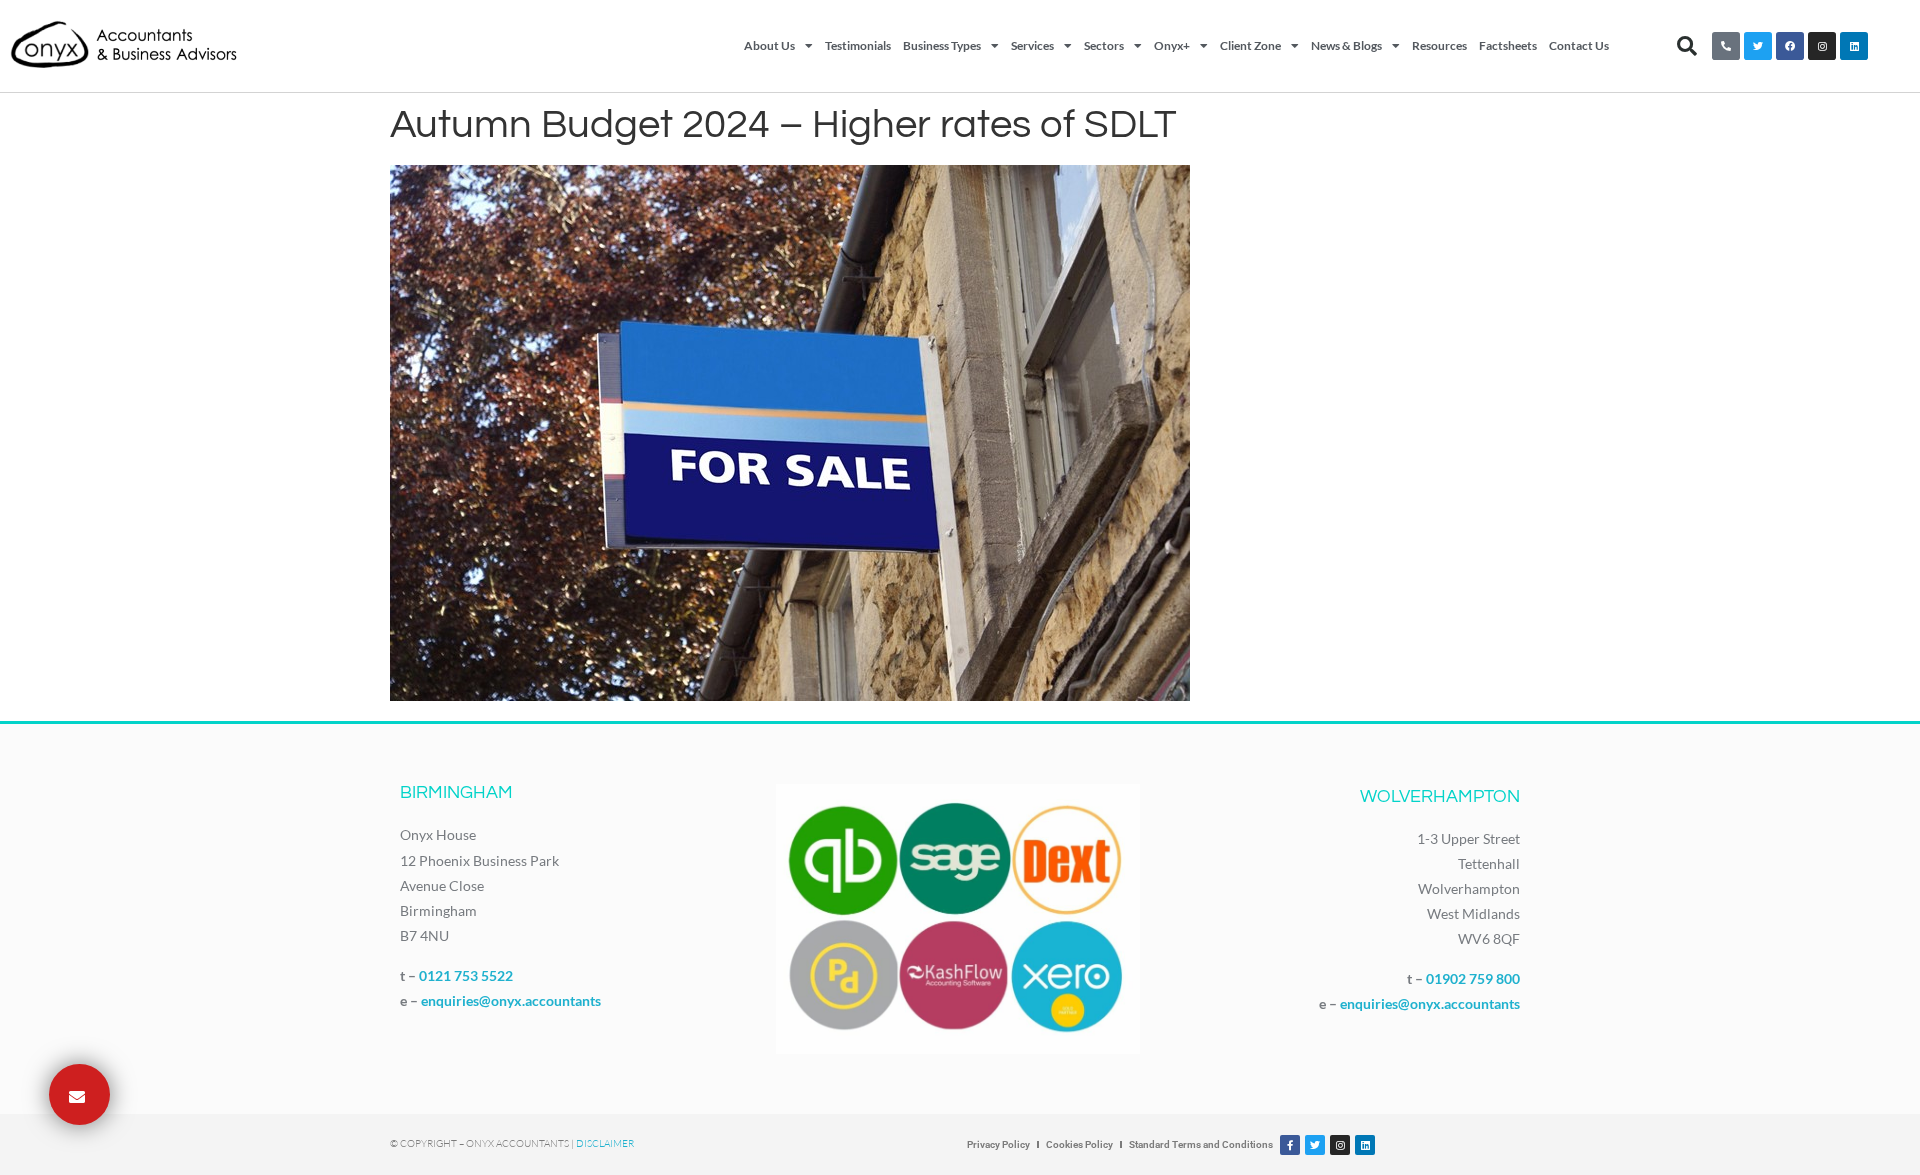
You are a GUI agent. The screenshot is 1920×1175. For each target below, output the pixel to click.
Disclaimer (605, 1143)
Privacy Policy (998, 1144)
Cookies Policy (1079, 1144)
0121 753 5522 (466, 975)
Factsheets (1508, 45)
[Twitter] (1758, 46)
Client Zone (1250, 45)
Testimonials (858, 45)
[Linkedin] (1854, 46)
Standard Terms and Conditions (1201, 1144)
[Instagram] (1822, 46)
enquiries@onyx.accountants (511, 1000)
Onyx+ (1172, 45)
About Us (769, 45)
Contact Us (1579, 45)
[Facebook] (1790, 46)
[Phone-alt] (1726, 46)
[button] (1687, 46)
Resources (1439, 45)
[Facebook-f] (1290, 1145)
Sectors (1104, 45)
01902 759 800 (1473, 978)
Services (1032, 45)
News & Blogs (1346, 45)
